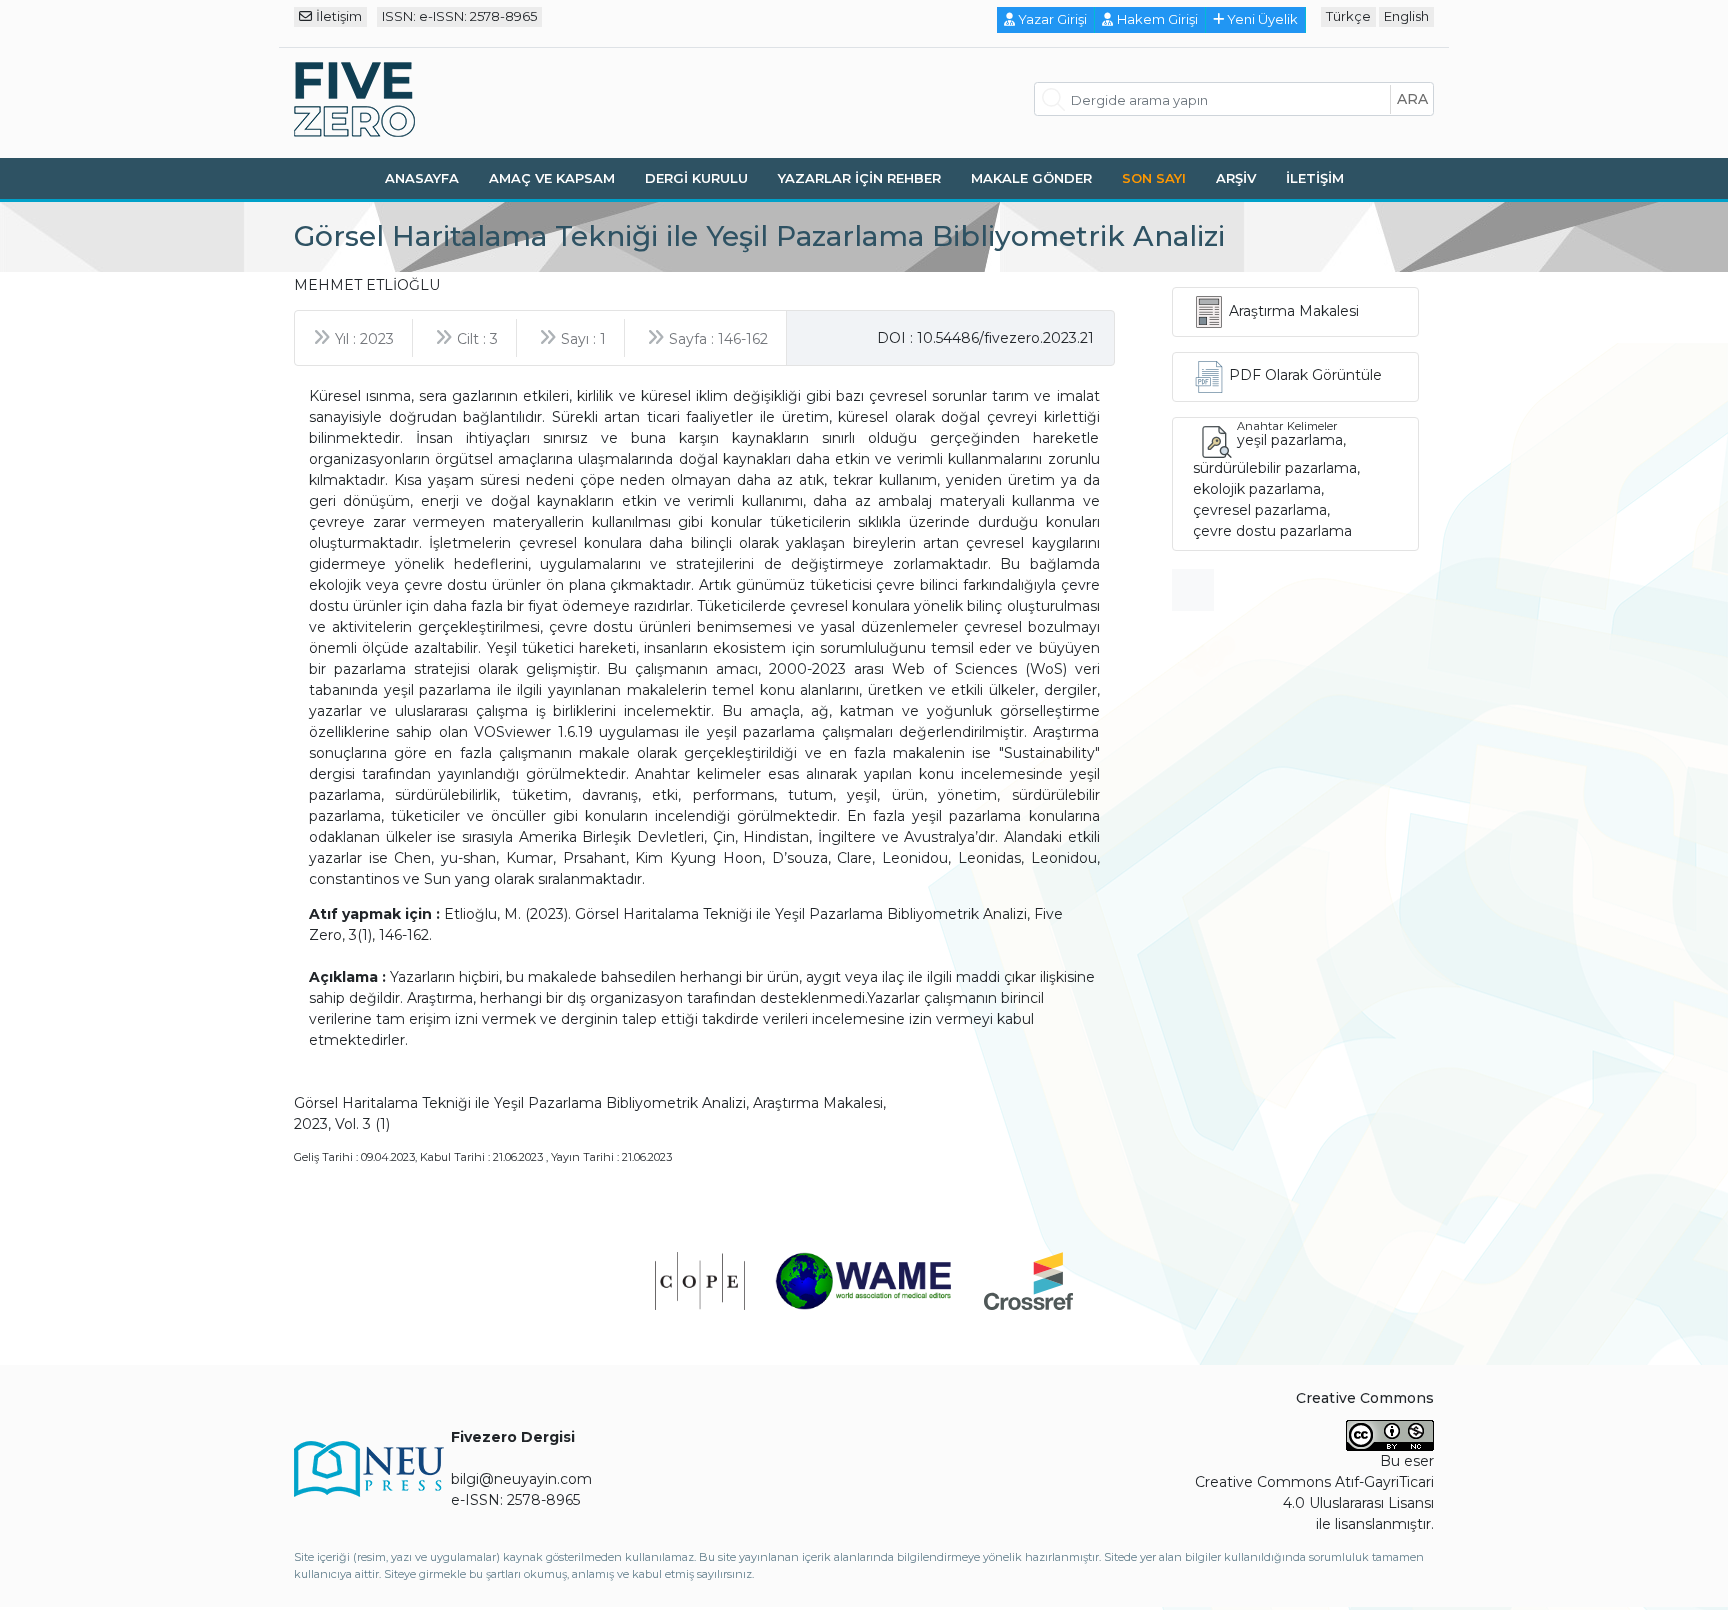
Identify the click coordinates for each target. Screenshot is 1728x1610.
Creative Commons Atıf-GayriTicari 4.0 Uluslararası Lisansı (1314, 1492)
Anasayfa (422, 178)
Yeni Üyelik (1262, 19)
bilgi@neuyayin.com (521, 1479)
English (1406, 16)
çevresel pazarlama (1260, 510)
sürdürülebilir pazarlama (1275, 468)
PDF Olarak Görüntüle (1305, 375)
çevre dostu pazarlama (1272, 531)
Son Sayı (1154, 178)
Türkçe (1348, 16)
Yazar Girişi (1052, 19)
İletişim (339, 16)
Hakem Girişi (1157, 19)
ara (1412, 99)
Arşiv (1236, 178)
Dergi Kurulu (696, 178)
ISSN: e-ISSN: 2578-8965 (459, 16)
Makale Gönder (1031, 178)
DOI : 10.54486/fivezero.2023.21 (985, 338)
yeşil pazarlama (1290, 440)
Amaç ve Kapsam (552, 178)
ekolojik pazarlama (1257, 489)
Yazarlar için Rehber (859, 178)
